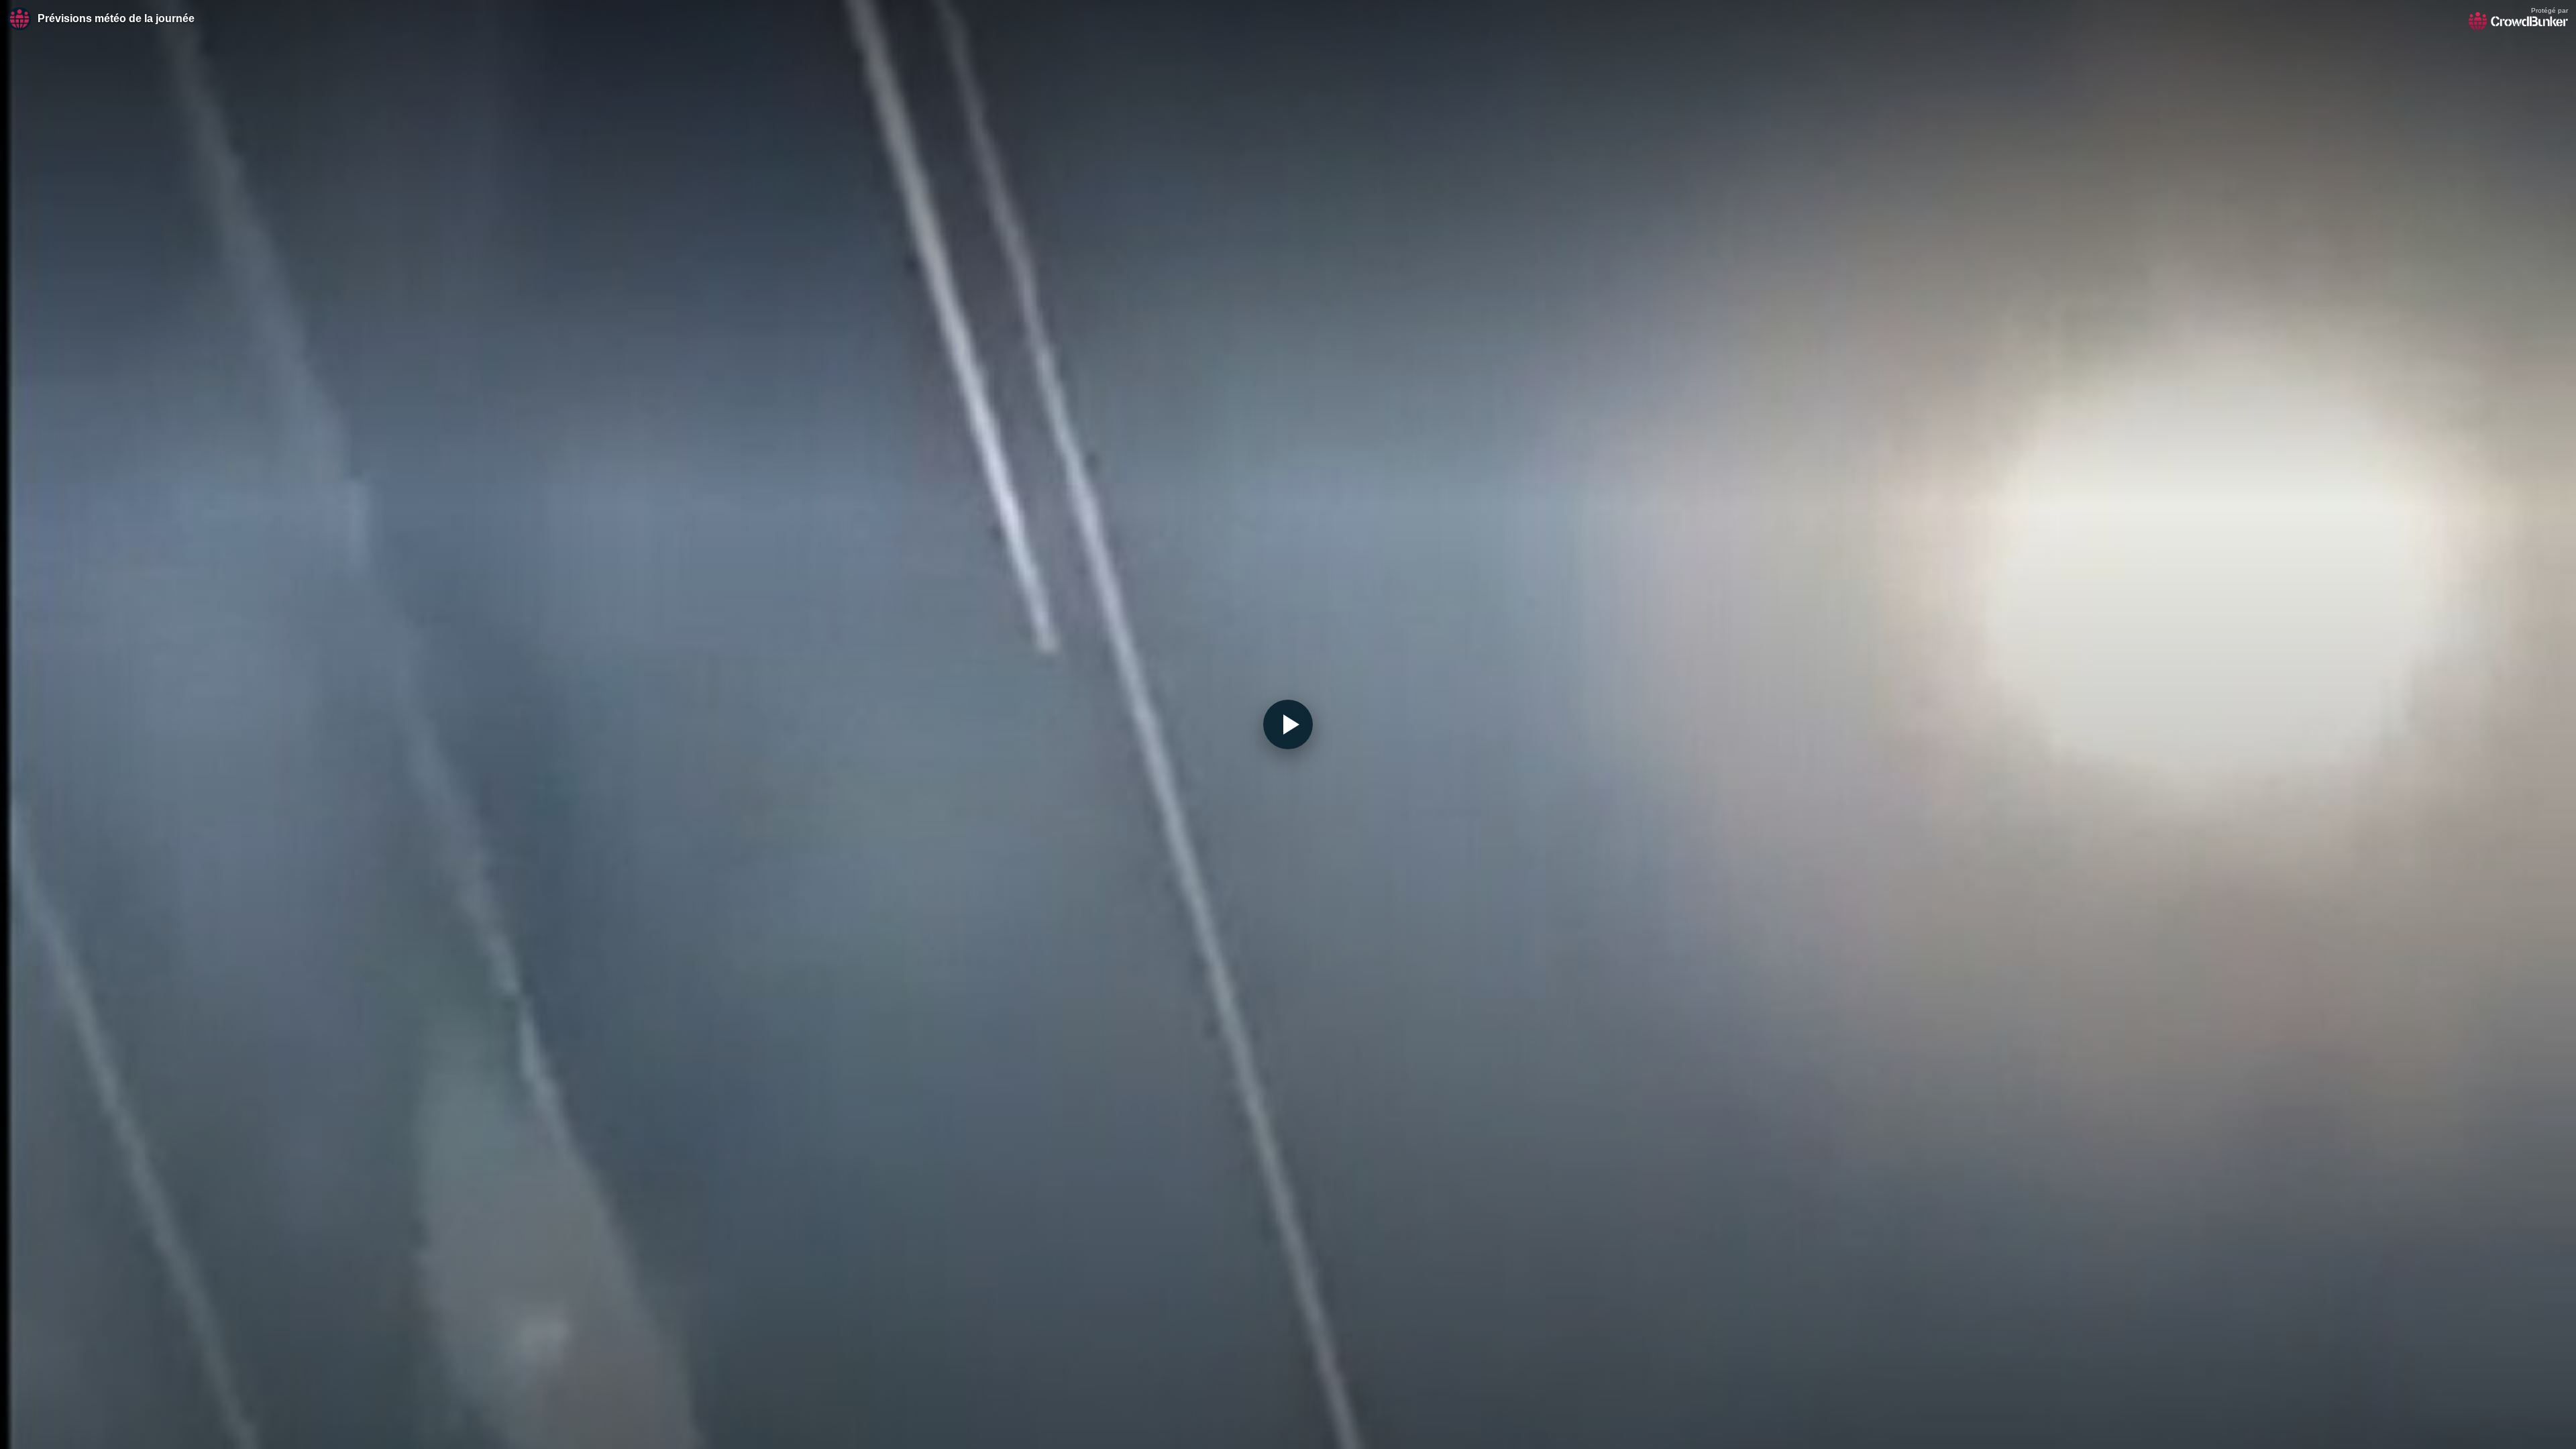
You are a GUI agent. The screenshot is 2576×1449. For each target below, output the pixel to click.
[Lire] (1288, 724)
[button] (1288, 724)
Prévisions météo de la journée (116, 18)
